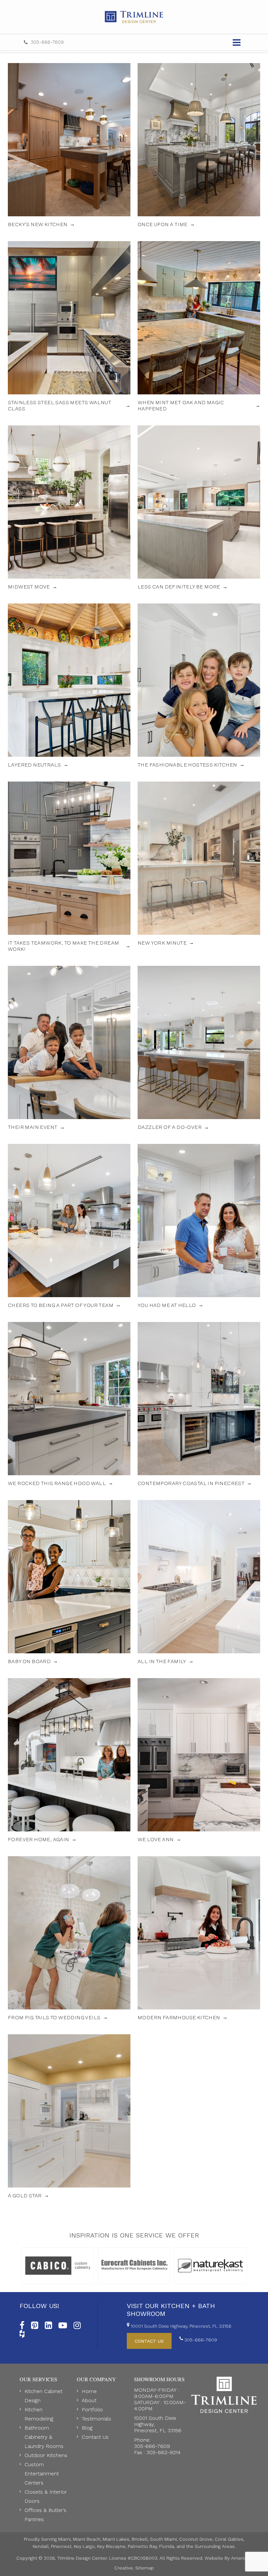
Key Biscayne (111, 2546)
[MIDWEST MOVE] (69, 508)
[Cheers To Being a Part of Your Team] (69, 1226)
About (89, 2400)
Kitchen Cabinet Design (43, 2396)
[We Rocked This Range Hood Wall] (69, 1404)
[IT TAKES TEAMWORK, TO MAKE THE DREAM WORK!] (69, 867)
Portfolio (92, 2410)
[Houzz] (22, 2333)
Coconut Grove (196, 2539)
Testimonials (96, 2419)
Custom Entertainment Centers (42, 2474)
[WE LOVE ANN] (199, 1760)
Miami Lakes (116, 2539)
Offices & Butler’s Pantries (45, 2515)
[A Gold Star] (69, 2116)
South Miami (163, 2539)
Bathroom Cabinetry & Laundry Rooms (44, 2437)
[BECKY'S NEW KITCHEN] (69, 145)
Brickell (140, 2539)
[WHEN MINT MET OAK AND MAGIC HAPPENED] (199, 326)
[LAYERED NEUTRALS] (69, 686)
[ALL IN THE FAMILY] (199, 1582)
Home (89, 2391)
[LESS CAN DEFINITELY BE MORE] (199, 508)
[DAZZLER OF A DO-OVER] (199, 1048)
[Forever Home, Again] (69, 1760)
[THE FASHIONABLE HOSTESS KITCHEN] (199, 686)
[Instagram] (77, 2324)
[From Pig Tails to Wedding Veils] (69, 1938)
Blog (87, 2428)
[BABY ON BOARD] (69, 1582)
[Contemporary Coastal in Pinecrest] (199, 1404)
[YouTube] (63, 2324)
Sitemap (145, 2568)
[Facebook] (22, 2324)
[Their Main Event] (69, 1048)
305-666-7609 (47, 42)
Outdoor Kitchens (46, 2455)
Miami (64, 2539)
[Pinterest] (35, 2324)
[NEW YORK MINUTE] (199, 867)
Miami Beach (87, 2539)
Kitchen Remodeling (39, 2414)
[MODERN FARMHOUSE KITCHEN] (199, 1938)
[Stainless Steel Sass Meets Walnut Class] (69, 326)
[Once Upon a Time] (199, 145)
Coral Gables (229, 2539)
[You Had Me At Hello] (199, 1226)
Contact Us (95, 2437)
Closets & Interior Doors (46, 2496)
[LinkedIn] (48, 2324)
